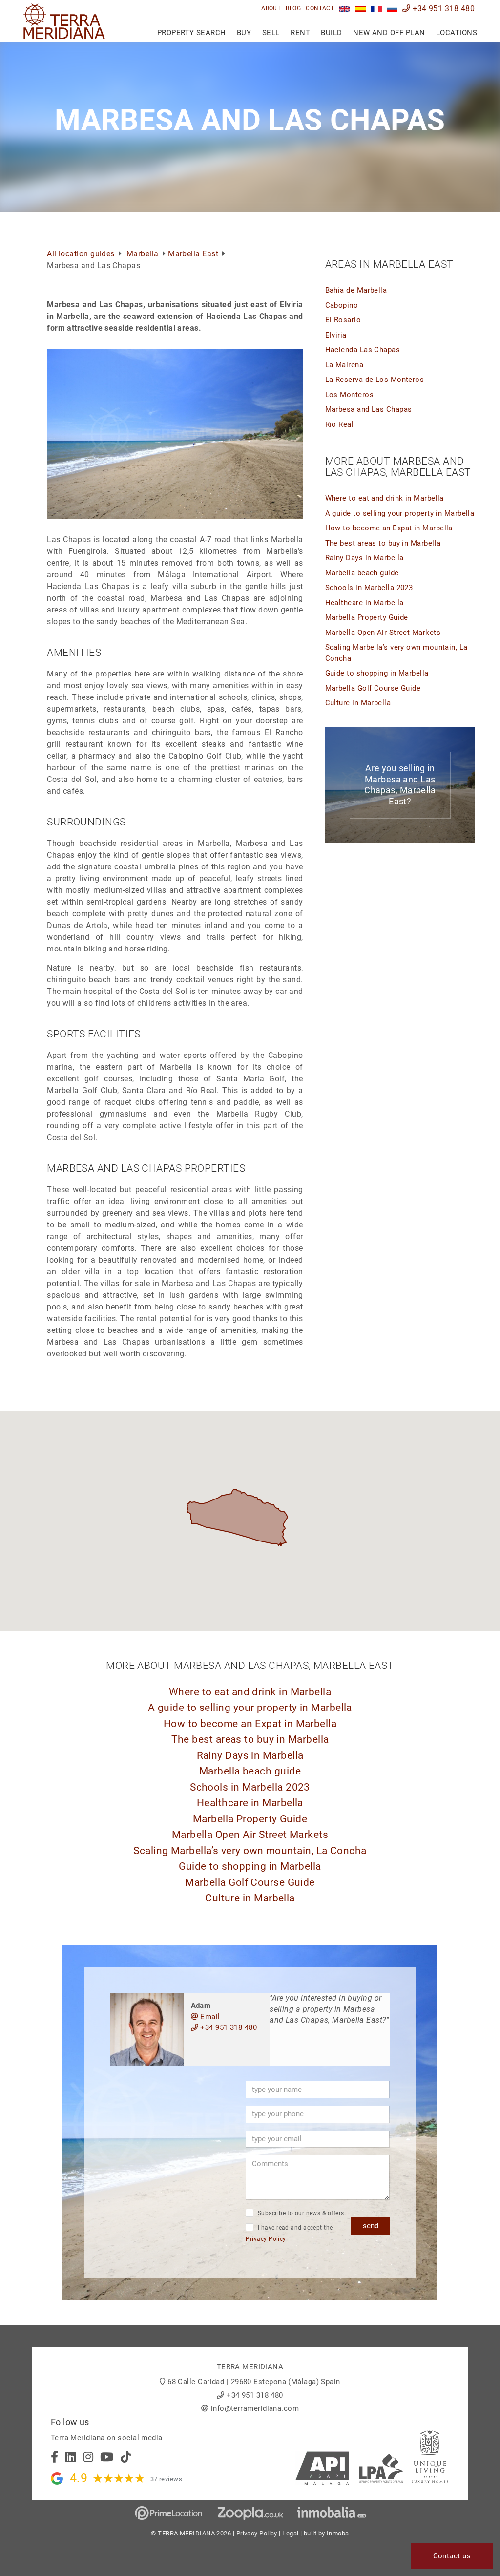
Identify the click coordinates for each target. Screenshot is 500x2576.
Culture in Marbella (358, 703)
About (271, 8)
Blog (293, 8)
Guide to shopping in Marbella (377, 673)
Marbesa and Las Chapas (369, 409)
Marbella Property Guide (367, 617)
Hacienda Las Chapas (363, 350)
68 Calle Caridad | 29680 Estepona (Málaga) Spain (254, 2382)
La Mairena (344, 365)
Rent (300, 33)
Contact (320, 8)
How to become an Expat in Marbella (389, 528)
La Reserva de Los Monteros (375, 380)
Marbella (143, 254)
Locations (457, 33)
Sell (271, 33)
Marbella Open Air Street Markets (383, 633)
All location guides (81, 254)
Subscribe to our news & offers (300, 2213)
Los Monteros (349, 395)
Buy (244, 33)
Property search (192, 33)
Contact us (452, 2556)
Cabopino (342, 305)
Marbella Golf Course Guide (373, 688)
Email (209, 2017)
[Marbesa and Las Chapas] (344, 9)
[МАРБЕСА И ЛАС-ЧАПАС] (392, 9)
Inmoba (338, 2533)
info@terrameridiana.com (255, 2408)
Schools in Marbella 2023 (369, 588)
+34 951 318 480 (443, 9)
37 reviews (167, 2479)
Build (331, 33)
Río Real (340, 424)
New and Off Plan (389, 33)
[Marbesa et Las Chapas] (376, 9)
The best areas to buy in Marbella (383, 543)
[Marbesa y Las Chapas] (361, 9)
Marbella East (193, 254)
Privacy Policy (266, 2239)
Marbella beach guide (362, 573)
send (371, 2226)
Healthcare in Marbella (365, 603)
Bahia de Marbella (356, 290)
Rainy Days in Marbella (365, 558)
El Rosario (343, 320)
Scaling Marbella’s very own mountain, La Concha (250, 1851)
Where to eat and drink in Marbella (385, 498)
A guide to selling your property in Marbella (400, 513)
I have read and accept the (289, 2233)
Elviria (336, 335)
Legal (290, 2533)
